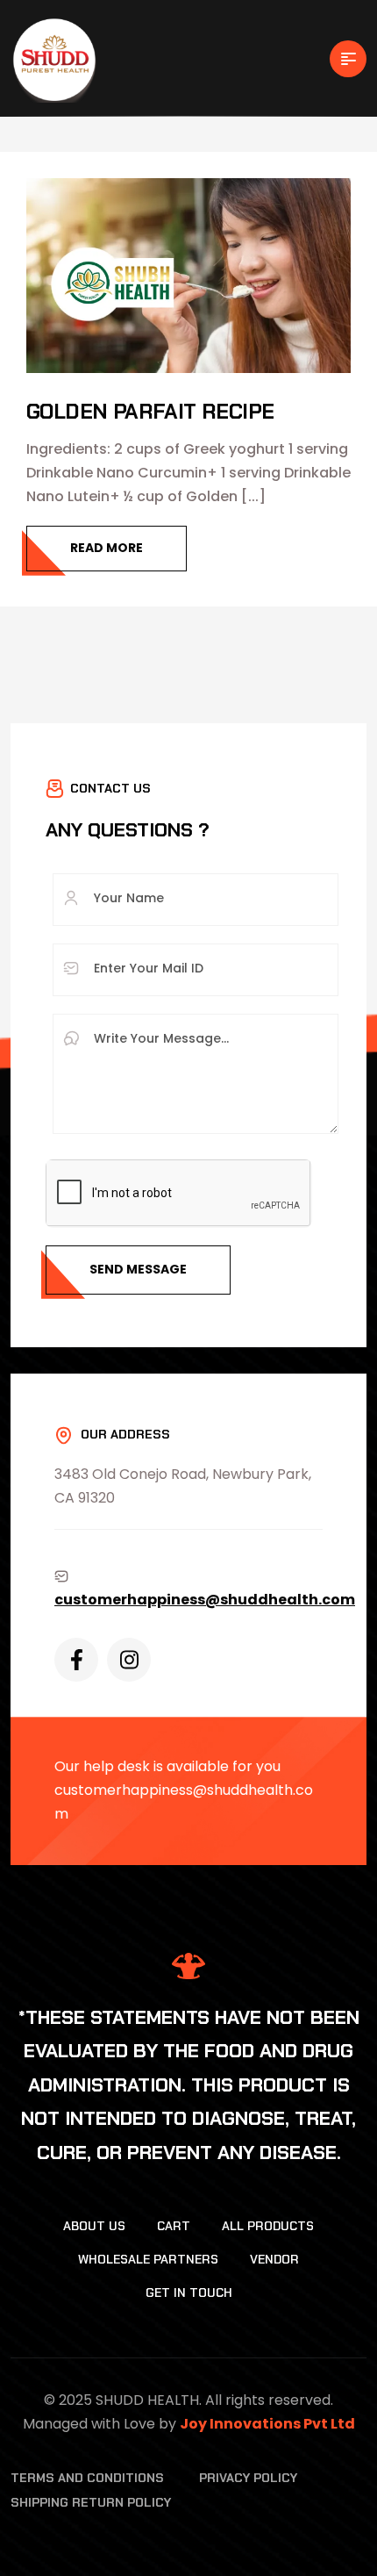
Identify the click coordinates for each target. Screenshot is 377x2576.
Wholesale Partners (148, 2259)
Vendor (274, 2259)
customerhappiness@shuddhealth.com (205, 1600)
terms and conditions (87, 2478)
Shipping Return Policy (91, 2502)
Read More (107, 548)
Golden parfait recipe (150, 411)
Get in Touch (189, 2293)
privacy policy (248, 2478)
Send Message (138, 1269)
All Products (268, 2226)
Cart (174, 2226)
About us (94, 2226)
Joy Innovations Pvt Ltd (267, 2424)
